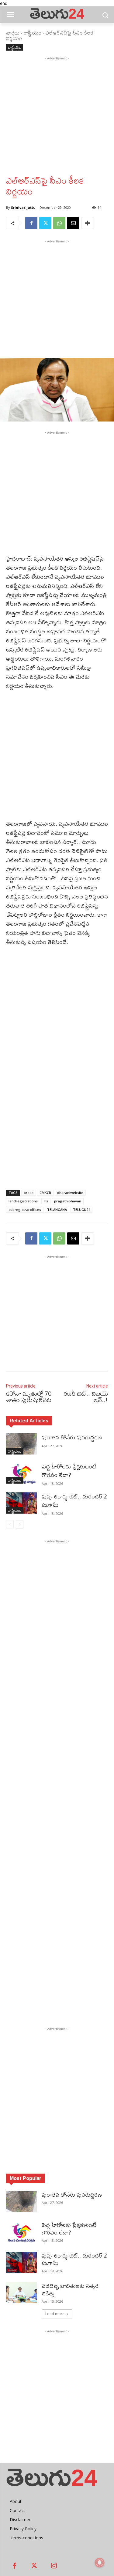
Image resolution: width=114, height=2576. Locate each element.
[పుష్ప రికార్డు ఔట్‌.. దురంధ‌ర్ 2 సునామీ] (21, 1503)
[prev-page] (10, 1525)
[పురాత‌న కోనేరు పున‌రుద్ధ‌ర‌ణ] (21, 1444)
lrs (46, 1201)
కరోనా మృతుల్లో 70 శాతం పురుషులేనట (29, 1397)
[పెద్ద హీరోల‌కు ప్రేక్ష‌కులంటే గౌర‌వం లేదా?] (21, 1473)
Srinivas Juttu (23, 207)
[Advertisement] (57, 118)
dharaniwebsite (70, 1193)
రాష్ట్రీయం (32, 33)
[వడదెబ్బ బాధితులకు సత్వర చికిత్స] (21, 2293)
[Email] (73, 223)
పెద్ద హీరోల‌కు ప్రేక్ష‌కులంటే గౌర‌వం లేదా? (69, 1471)
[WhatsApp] (59, 223)
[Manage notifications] (100, 2563)
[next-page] (20, 1525)
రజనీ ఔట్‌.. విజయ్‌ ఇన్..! (86, 1397)
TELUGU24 (81, 1210)
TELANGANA (57, 1210)
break (29, 1193)
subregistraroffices (25, 1210)
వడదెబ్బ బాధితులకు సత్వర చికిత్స (70, 2290)
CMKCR (45, 1193)
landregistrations (23, 1201)
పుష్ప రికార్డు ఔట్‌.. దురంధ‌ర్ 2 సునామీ (74, 1501)
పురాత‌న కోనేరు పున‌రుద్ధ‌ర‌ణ (72, 1437)
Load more (55, 2314)
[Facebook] (31, 223)
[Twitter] (45, 223)
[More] (88, 223)
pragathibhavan (68, 1201)
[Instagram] (54, 2566)
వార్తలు (13, 33)
